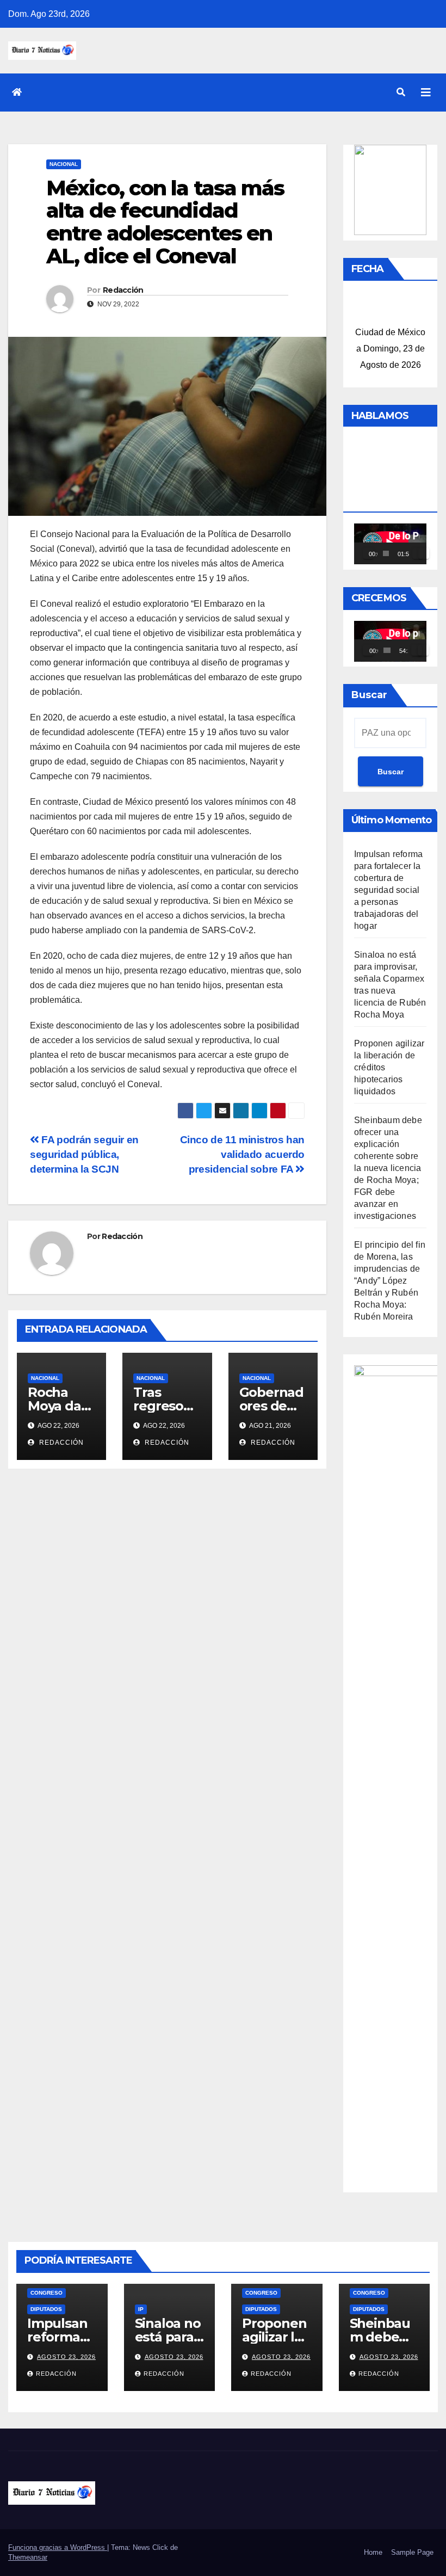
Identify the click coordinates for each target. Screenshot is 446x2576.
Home (373, 2552)
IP (141, 2309)
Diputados (46, 2309)
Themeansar (28, 2557)
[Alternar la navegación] (426, 93)
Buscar (369, 695)
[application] (390, 544)
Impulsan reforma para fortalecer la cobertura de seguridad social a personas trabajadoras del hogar (388, 890)
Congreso (47, 2293)
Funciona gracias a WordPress (58, 2547)
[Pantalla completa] (424, 553)
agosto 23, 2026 (66, 2357)
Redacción (123, 290)
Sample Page (412, 2552)
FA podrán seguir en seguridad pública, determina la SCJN (84, 1154)
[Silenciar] (418, 553)
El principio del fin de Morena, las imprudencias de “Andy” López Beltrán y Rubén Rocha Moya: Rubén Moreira (390, 1281)
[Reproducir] (368, 553)
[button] (401, 92)
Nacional (64, 164)
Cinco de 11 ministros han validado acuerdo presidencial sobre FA (242, 1154)
